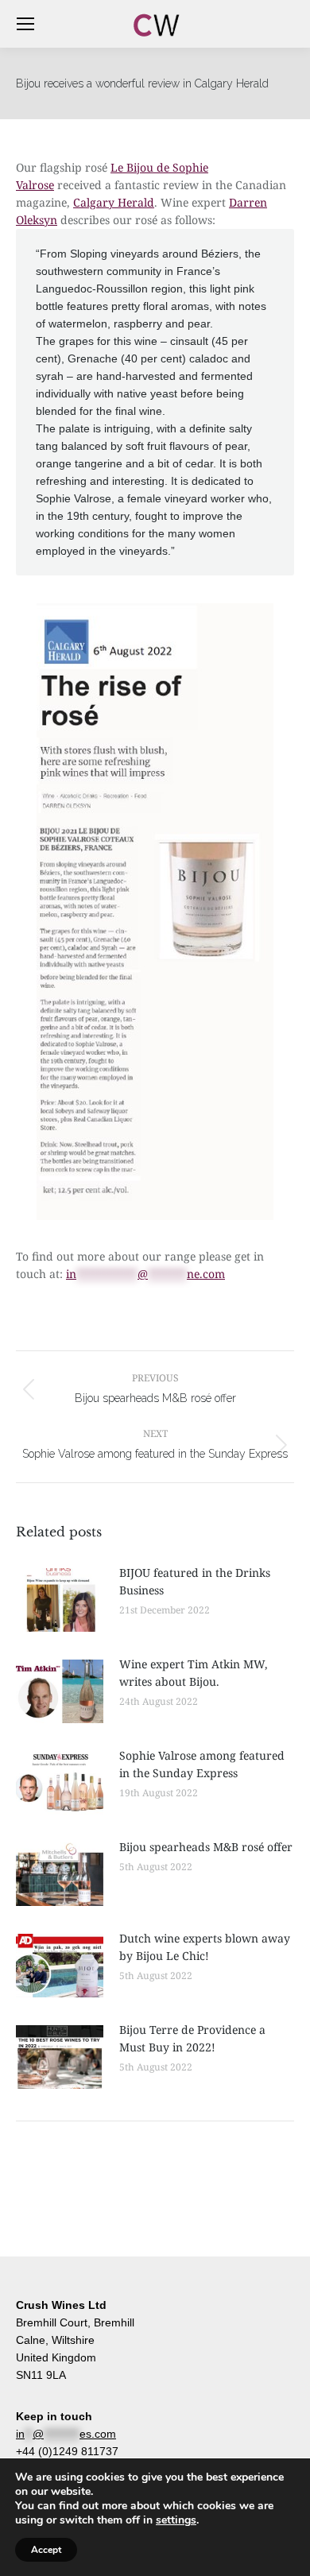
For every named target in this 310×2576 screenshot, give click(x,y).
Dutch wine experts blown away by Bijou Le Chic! (205, 1947)
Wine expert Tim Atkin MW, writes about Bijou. (194, 1673)
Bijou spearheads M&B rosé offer (206, 1847)
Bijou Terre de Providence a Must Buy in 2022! (192, 2038)
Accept (46, 2550)
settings (176, 2520)
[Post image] (60, 1600)
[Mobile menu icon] (25, 24)
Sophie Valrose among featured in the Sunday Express (202, 1764)
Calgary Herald (114, 202)
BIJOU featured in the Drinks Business (195, 1581)
